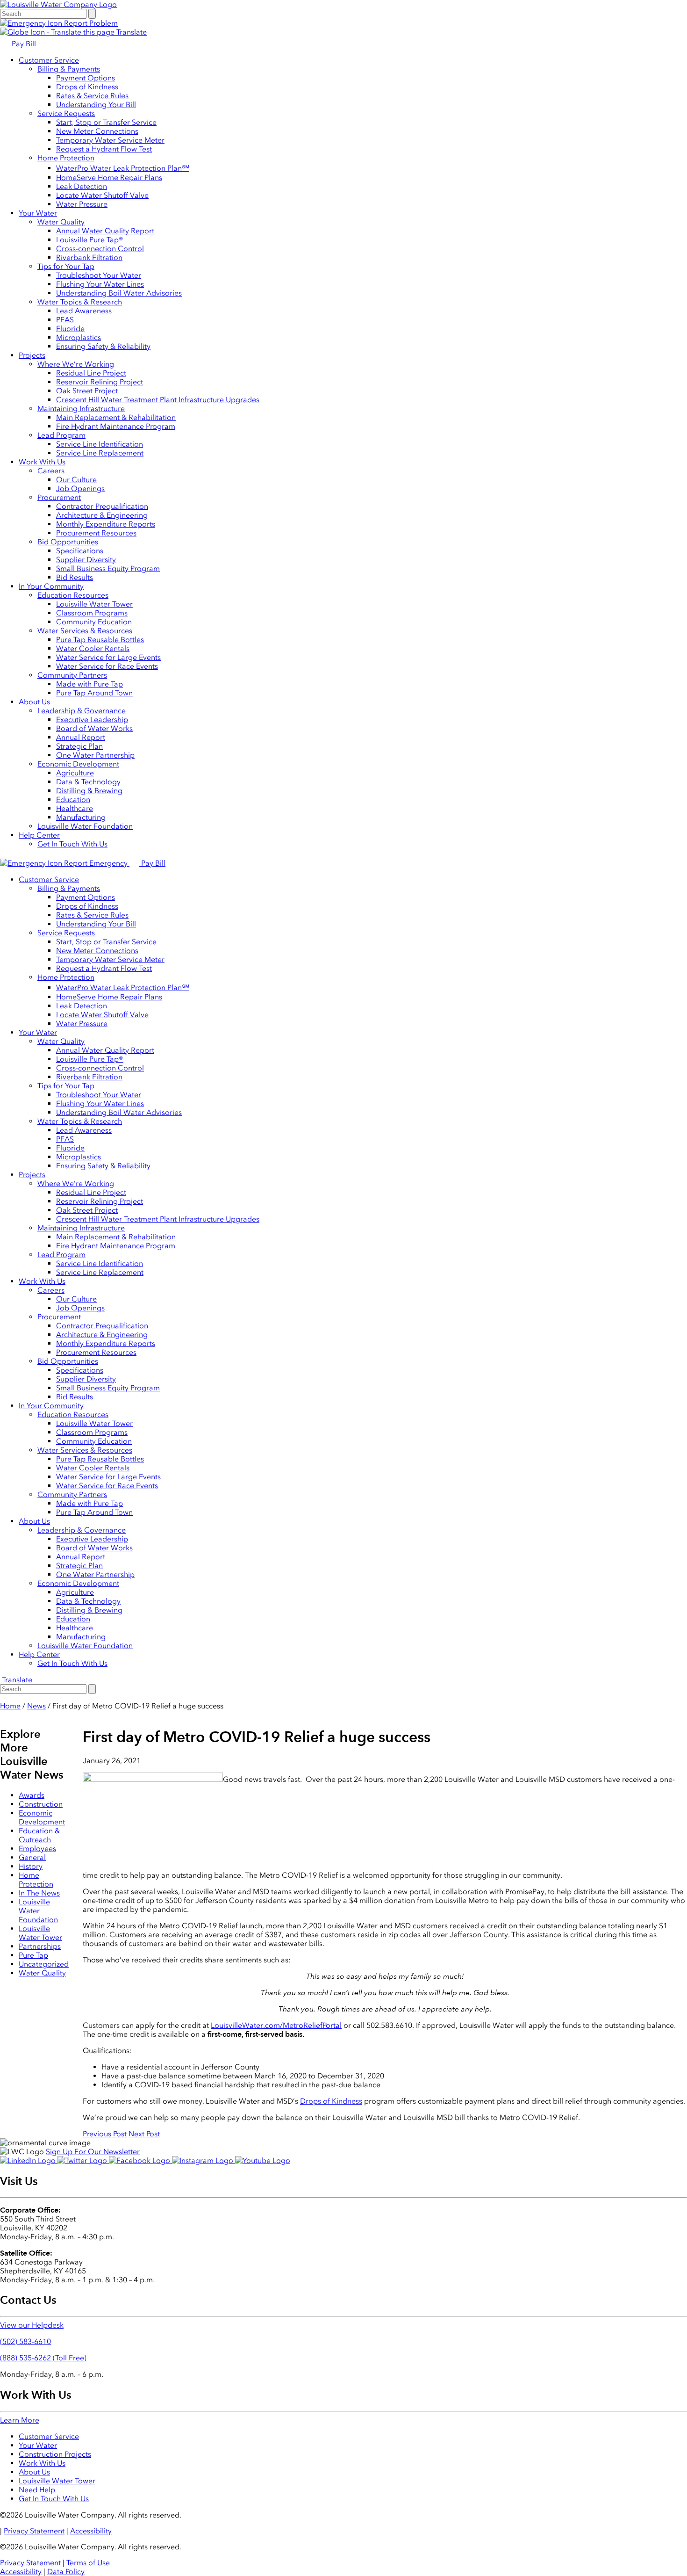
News (36, 1706)
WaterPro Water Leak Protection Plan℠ (123, 168)
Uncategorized (44, 1964)
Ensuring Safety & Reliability (103, 346)
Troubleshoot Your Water (99, 275)
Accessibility (91, 2531)
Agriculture (75, 773)
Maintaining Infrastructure (81, 409)
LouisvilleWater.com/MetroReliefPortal (276, 2025)
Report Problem (90, 23)
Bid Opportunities (68, 542)
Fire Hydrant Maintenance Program (116, 426)
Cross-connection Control (100, 249)
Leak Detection (82, 186)
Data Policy (66, 2572)
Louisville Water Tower (94, 604)
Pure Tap (33, 1955)
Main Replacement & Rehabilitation (116, 417)
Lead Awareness (84, 311)
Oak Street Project (87, 391)
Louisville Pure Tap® (90, 240)
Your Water (38, 213)
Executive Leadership (92, 720)
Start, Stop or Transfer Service (106, 122)
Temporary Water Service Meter (110, 140)
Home (10, 1706)
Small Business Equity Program (108, 568)
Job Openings (80, 488)
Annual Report (81, 737)
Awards (32, 1795)
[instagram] (204, 2160)
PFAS (65, 320)
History (31, 1866)
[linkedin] (29, 2160)
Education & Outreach (39, 1835)
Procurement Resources (96, 533)
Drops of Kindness (87, 87)
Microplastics (79, 337)
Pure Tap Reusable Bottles (100, 640)
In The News (39, 1893)
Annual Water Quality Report (105, 231)
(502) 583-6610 (25, 2341)
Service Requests (66, 113)
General (32, 1857)
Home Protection (66, 158)
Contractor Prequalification (102, 506)
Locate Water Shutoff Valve (102, 195)
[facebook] (140, 2160)
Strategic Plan (79, 746)
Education (73, 800)
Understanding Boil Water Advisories (119, 293)
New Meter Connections (97, 131)
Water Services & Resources (85, 631)
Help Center (39, 835)
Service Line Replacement (100, 453)
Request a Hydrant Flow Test (104, 149)
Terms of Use (88, 2563)
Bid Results (75, 577)
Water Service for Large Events (108, 657)
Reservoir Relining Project (100, 382)
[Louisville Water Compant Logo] (58, 4)
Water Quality (61, 222)
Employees (37, 1849)
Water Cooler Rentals (93, 648)
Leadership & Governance (82, 711)
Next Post (144, 2134)
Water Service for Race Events (107, 666)
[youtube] (263, 2160)
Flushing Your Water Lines (100, 284)
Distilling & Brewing (89, 791)
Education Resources (73, 595)
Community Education (94, 622)
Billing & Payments (69, 69)
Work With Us (42, 462)
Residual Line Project (91, 373)
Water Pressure (82, 204)
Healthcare (75, 808)
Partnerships (40, 1946)
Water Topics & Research (80, 302)
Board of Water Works (94, 728)
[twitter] (83, 2160)
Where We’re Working (76, 364)
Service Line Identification (100, 444)
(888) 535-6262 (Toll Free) (43, 2358)
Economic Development (78, 764)
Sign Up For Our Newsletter (93, 2152)
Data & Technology (88, 782)
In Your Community (51, 586)
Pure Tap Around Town (94, 693)
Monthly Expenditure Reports (106, 524)
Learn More (20, 2420)
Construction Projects (55, 2454)
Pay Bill (23, 44)
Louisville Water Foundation (85, 826)
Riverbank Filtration (89, 257)
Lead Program (61, 435)
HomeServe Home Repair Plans (109, 177)
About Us (34, 702)
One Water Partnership (95, 755)
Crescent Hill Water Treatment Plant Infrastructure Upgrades (158, 400)
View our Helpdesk (32, 2325)
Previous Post (105, 2134)
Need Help (37, 2490)
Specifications (80, 551)
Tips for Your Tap (66, 266)
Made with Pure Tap (89, 684)
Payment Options (86, 78)
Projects (32, 355)
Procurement (59, 497)
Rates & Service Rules (92, 96)
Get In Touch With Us (72, 844)
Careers (51, 471)
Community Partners (72, 675)
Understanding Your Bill (96, 105)
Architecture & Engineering (102, 515)
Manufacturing (81, 817)
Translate (131, 32)
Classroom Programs (92, 613)
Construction (41, 1804)
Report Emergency (96, 863)
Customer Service (49, 60)
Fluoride (70, 329)
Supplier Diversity (86, 560)
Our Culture (76, 480)
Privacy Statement (34, 2531)
